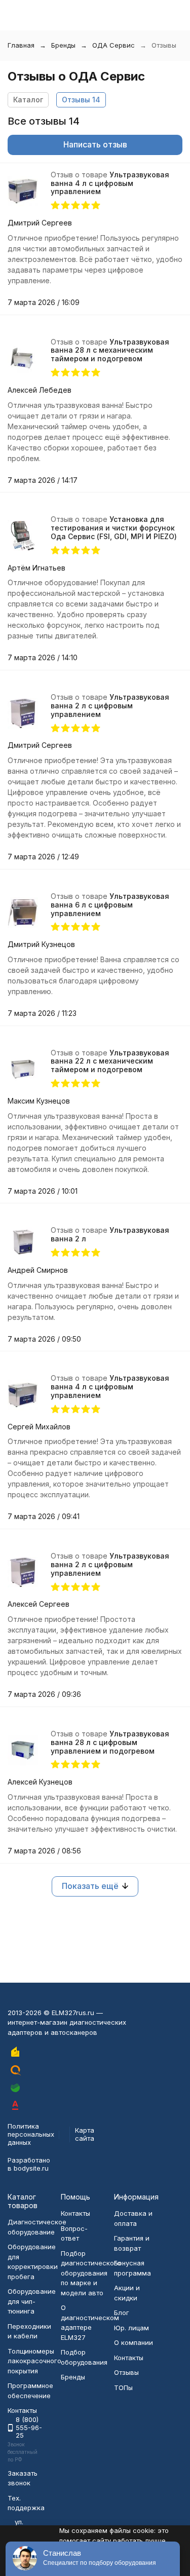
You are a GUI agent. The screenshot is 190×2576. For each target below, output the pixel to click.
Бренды (63, 45)
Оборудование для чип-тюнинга (32, 2301)
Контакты (75, 2213)
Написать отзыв (95, 144)
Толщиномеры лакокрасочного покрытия (34, 2361)
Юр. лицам (131, 2328)
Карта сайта (85, 2134)
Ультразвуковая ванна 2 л (110, 1234)
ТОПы (123, 2388)
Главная (21, 45)
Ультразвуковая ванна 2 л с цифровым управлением (110, 706)
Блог (122, 2313)
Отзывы (126, 2372)
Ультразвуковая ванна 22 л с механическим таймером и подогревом (110, 1061)
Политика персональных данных (31, 2134)
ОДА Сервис (113, 45)
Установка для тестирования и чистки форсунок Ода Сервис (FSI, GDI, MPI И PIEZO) (114, 528)
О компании (134, 2342)
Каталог (28, 100)
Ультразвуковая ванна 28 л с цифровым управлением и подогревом (110, 1742)
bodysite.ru (31, 2168)
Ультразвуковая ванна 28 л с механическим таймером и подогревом (110, 350)
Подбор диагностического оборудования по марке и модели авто (91, 2273)
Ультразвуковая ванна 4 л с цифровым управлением (110, 183)
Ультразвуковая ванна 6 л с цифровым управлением (110, 905)
